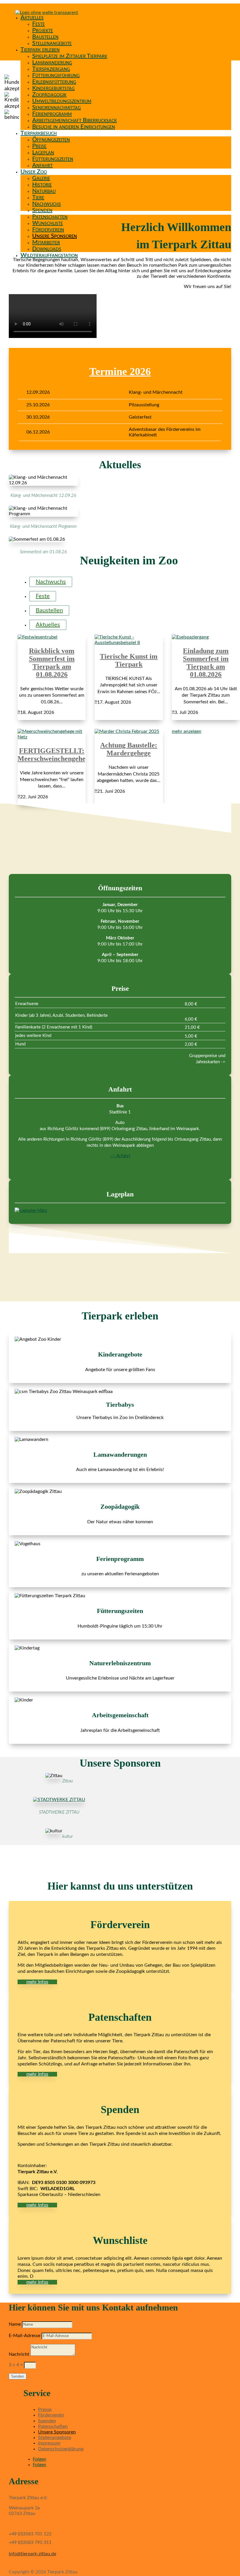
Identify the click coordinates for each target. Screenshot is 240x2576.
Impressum (49, 2443)
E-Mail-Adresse (25, 2336)
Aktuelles (32, 18)
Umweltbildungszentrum (62, 101)
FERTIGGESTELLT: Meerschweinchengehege (55, 755)
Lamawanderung (52, 63)
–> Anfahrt (120, 1156)
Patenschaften (50, 217)
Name (15, 2324)
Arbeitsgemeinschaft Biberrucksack (74, 120)
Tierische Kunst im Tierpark (129, 660)
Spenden (42, 210)
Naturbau (44, 191)
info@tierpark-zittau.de (32, 2554)
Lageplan (43, 152)
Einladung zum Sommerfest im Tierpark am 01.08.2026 (206, 663)
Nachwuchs (47, 204)
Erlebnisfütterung (54, 82)
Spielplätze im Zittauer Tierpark (70, 56)
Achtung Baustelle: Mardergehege (129, 749)
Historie (42, 185)
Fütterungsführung (56, 75)
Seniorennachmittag (56, 107)
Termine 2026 (120, 372)
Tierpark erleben (40, 50)
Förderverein (48, 230)
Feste (38, 24)
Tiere (38, 197)
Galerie (41, 178)
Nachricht (19, 2354)
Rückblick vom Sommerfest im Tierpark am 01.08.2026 (52, 663)
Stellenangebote (52, 43)
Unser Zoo (34, 172)
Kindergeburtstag (53, 88)
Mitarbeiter (46, 242)
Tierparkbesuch (39, 133)
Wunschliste (48, 223)
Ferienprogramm (52, 114)
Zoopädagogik (49, 95)
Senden (18, 2376)
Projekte (43, 30)
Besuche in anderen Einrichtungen (74, 127)
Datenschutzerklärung (61, 2449)
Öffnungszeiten (51, 140)
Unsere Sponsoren (55, 236)
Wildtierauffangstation (49, 255)
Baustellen (45, 37)
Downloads (47, 249)
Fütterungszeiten (53, 159)
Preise (39, 146)
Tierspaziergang (51, 69)
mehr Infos (37, 1982)
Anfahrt (42, 165)
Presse (45, 2410)
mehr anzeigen (187, 731)
